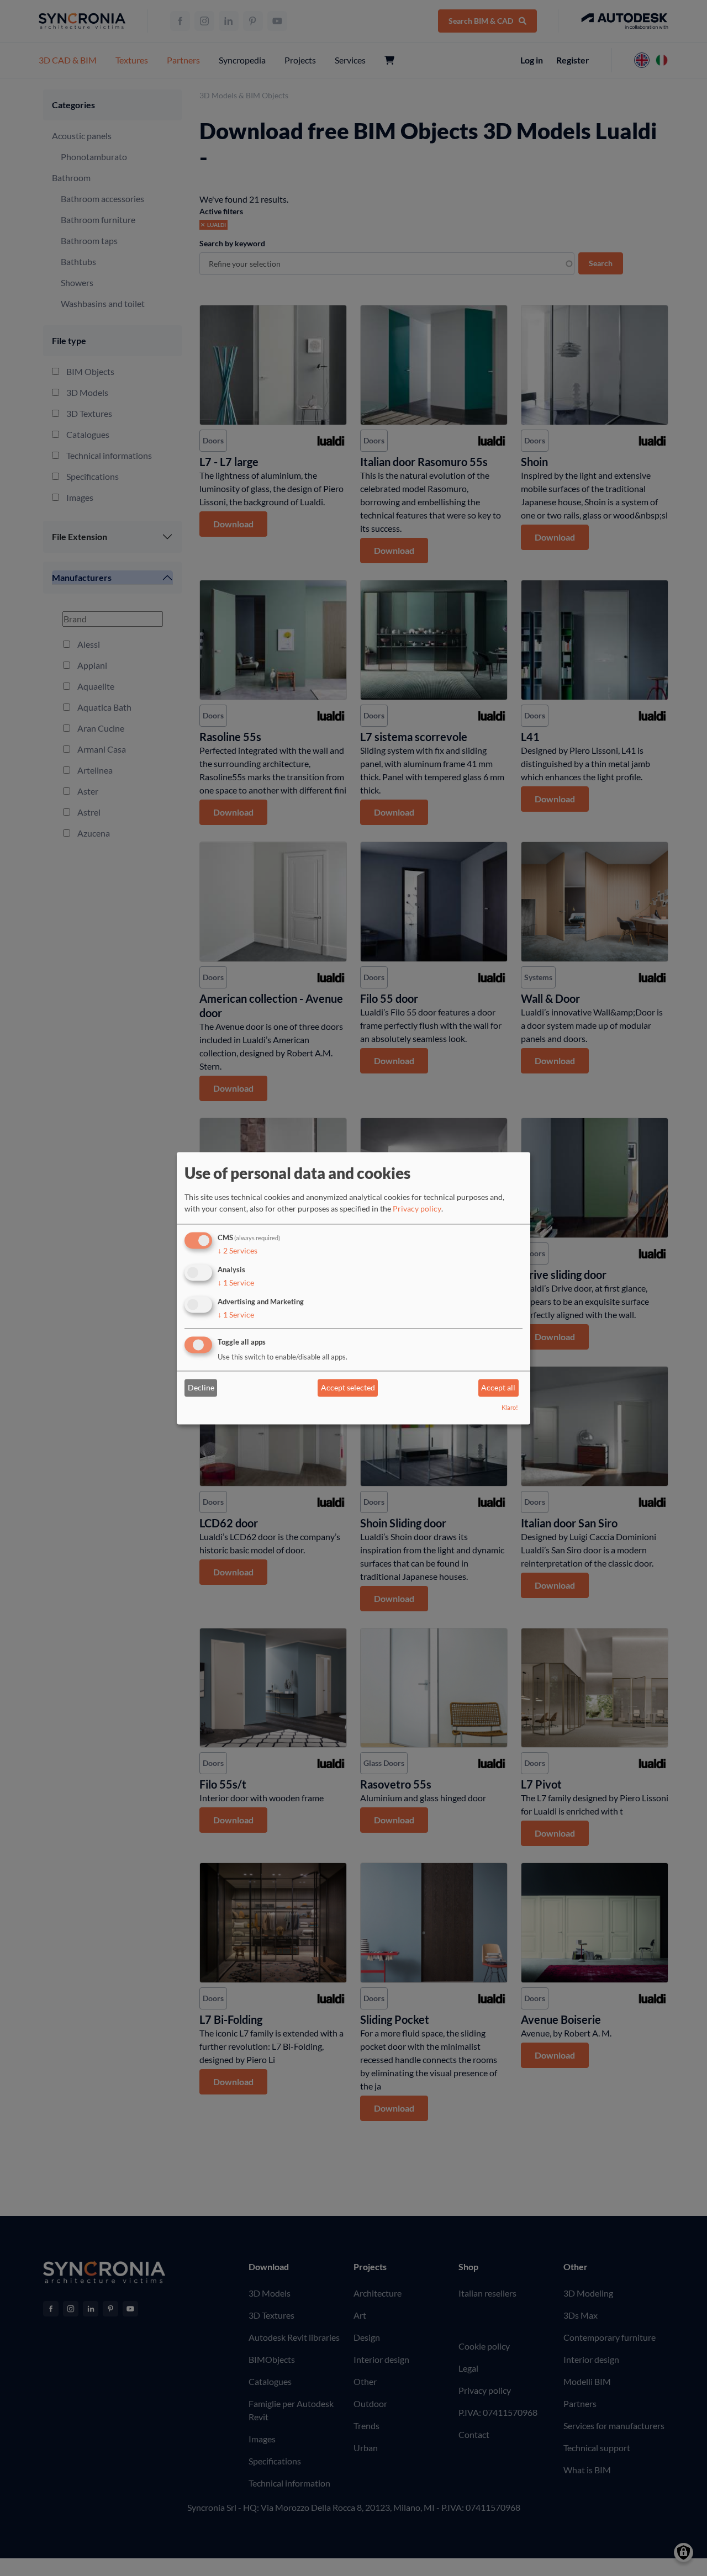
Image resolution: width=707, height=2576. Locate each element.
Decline (201, 1388)
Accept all (498, 1388)
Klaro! (510, 1407)
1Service (236, 1282)
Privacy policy (417, 1209)
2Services (238, 1251)
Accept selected (348, 1388)
